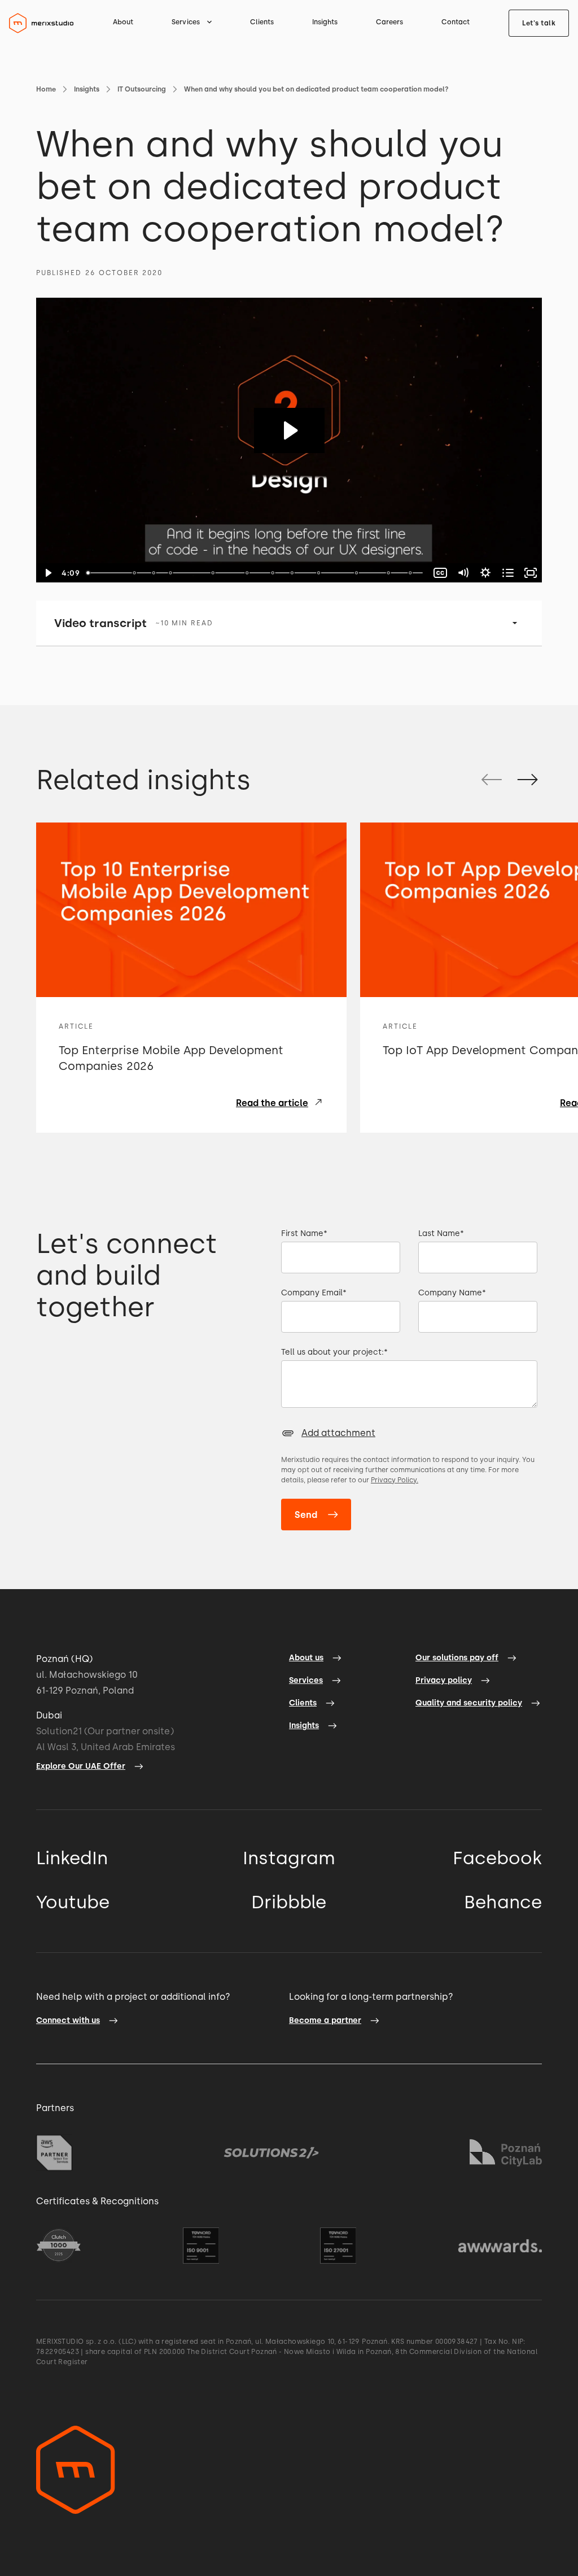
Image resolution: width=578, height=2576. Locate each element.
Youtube (73, 1902)
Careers (389, 22)
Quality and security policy (469, 1703)
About (123, 22)
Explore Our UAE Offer (81, 1766)
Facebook (497, 1858)
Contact (456, 22)
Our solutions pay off (457, 1658)
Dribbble (289, 1902)
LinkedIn (72, 1858)
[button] (192, 22)
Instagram (289, 1858)
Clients (262, 22)
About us (306, 1658)
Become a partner (325, 2020)
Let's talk (539, 23)
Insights (325, 22)
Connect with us (68, 2020)
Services (306, 1680)
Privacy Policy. (395, 1480)
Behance (503, 1902)
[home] (41, 23)
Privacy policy (444, 1680)
